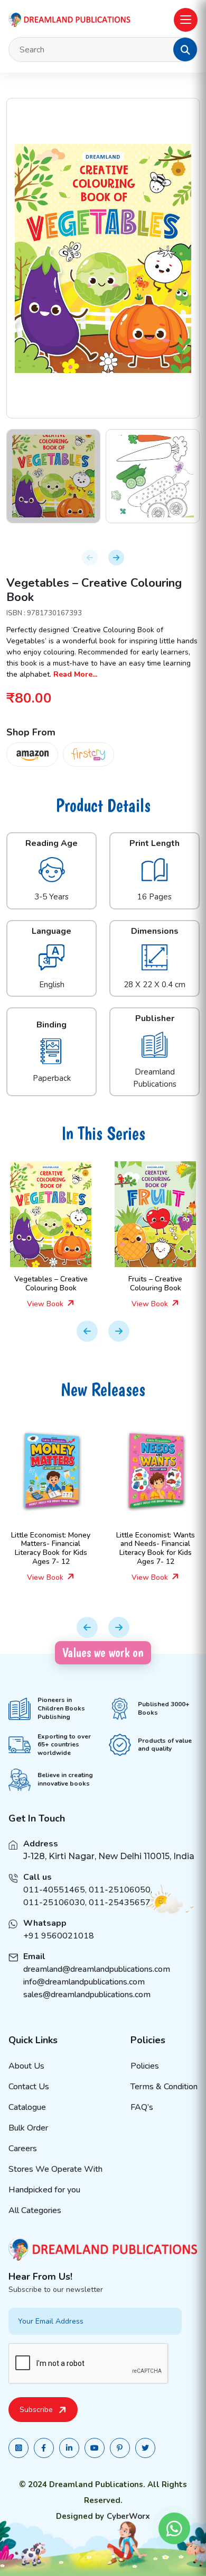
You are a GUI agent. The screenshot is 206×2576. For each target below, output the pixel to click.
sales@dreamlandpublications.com (87, 1995)
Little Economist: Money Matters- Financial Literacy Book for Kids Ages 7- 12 (51, 1548)
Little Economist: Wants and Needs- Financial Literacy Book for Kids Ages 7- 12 (156, 1548)
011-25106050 (120, 1890)
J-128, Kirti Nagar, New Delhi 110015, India (109, 1856)
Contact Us (29, 2087)
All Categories (35, 2210)
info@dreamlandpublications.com (84, 1982)
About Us (26, 2066)
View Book (46, 1304)
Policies (145, 2066)
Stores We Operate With (55, 2169)
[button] (185, 50)
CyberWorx (128, 2516)
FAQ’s (142, 2107)
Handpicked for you (44, 2190)
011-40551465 (54, 1890)
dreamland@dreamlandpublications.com (97, 1969)
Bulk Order (28, 2128)
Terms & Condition (164, 2087)
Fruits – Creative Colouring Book (155, 1284)
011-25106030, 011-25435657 (87, 1903)
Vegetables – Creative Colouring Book (51, 1284)
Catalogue (27, 2107)
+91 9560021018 (59, 1936)
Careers (23, 2149)
